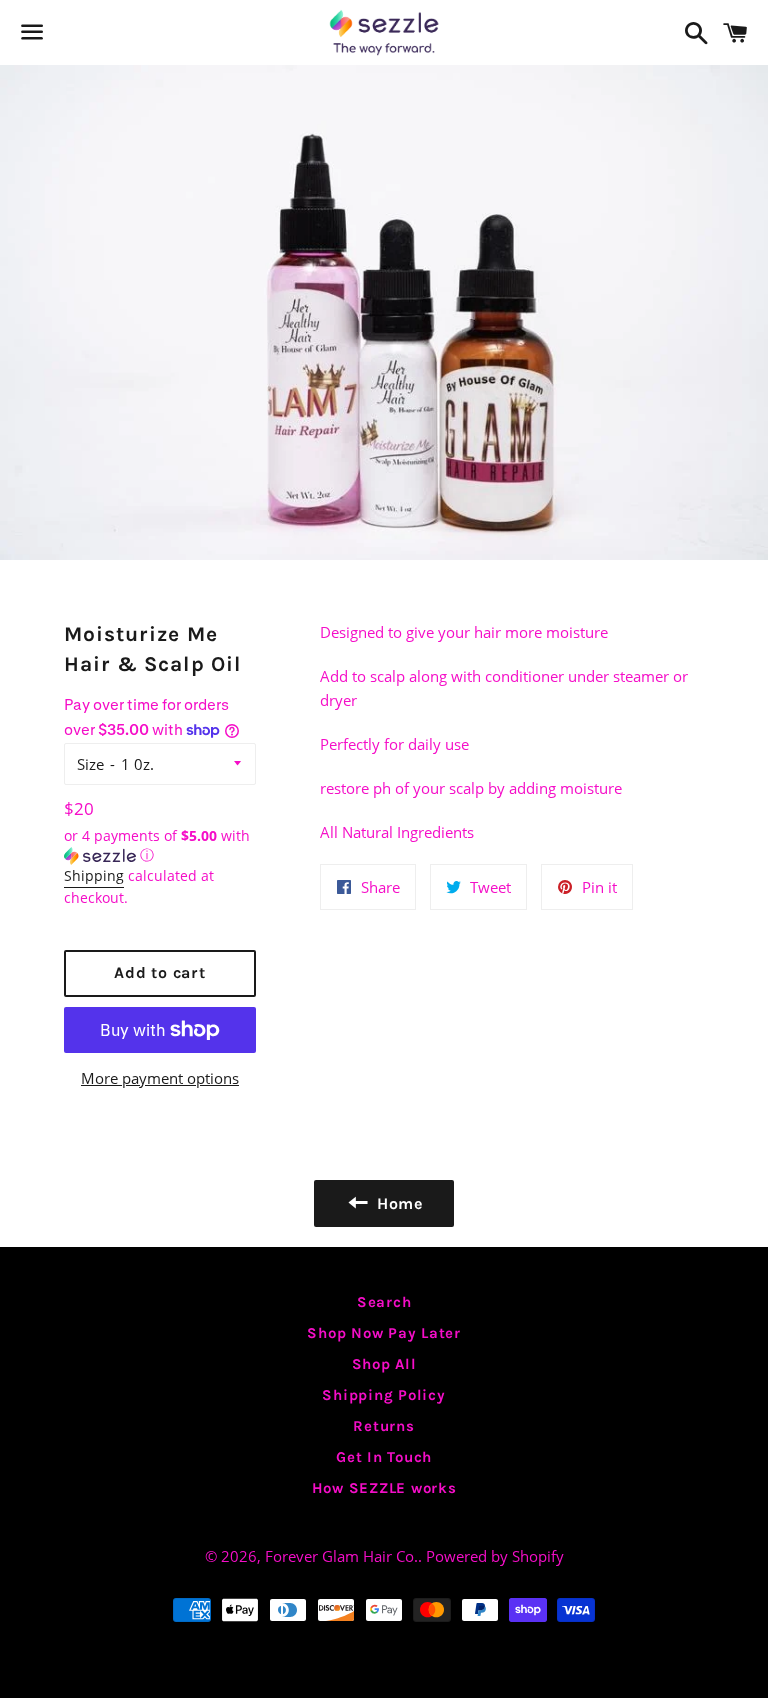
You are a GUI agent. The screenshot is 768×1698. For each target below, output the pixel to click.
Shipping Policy (383, 1395)
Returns (383, 1426)
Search (384, 1302)
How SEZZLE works (384, 1488)
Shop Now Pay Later (384, 1333)
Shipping (94, 875)
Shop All (384, 1364)
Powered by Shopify (495, 1556)
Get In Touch (384, 1457)
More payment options (160, 1078)
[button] (160, 846)
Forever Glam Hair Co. (341, 1556)
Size (90, 764)
